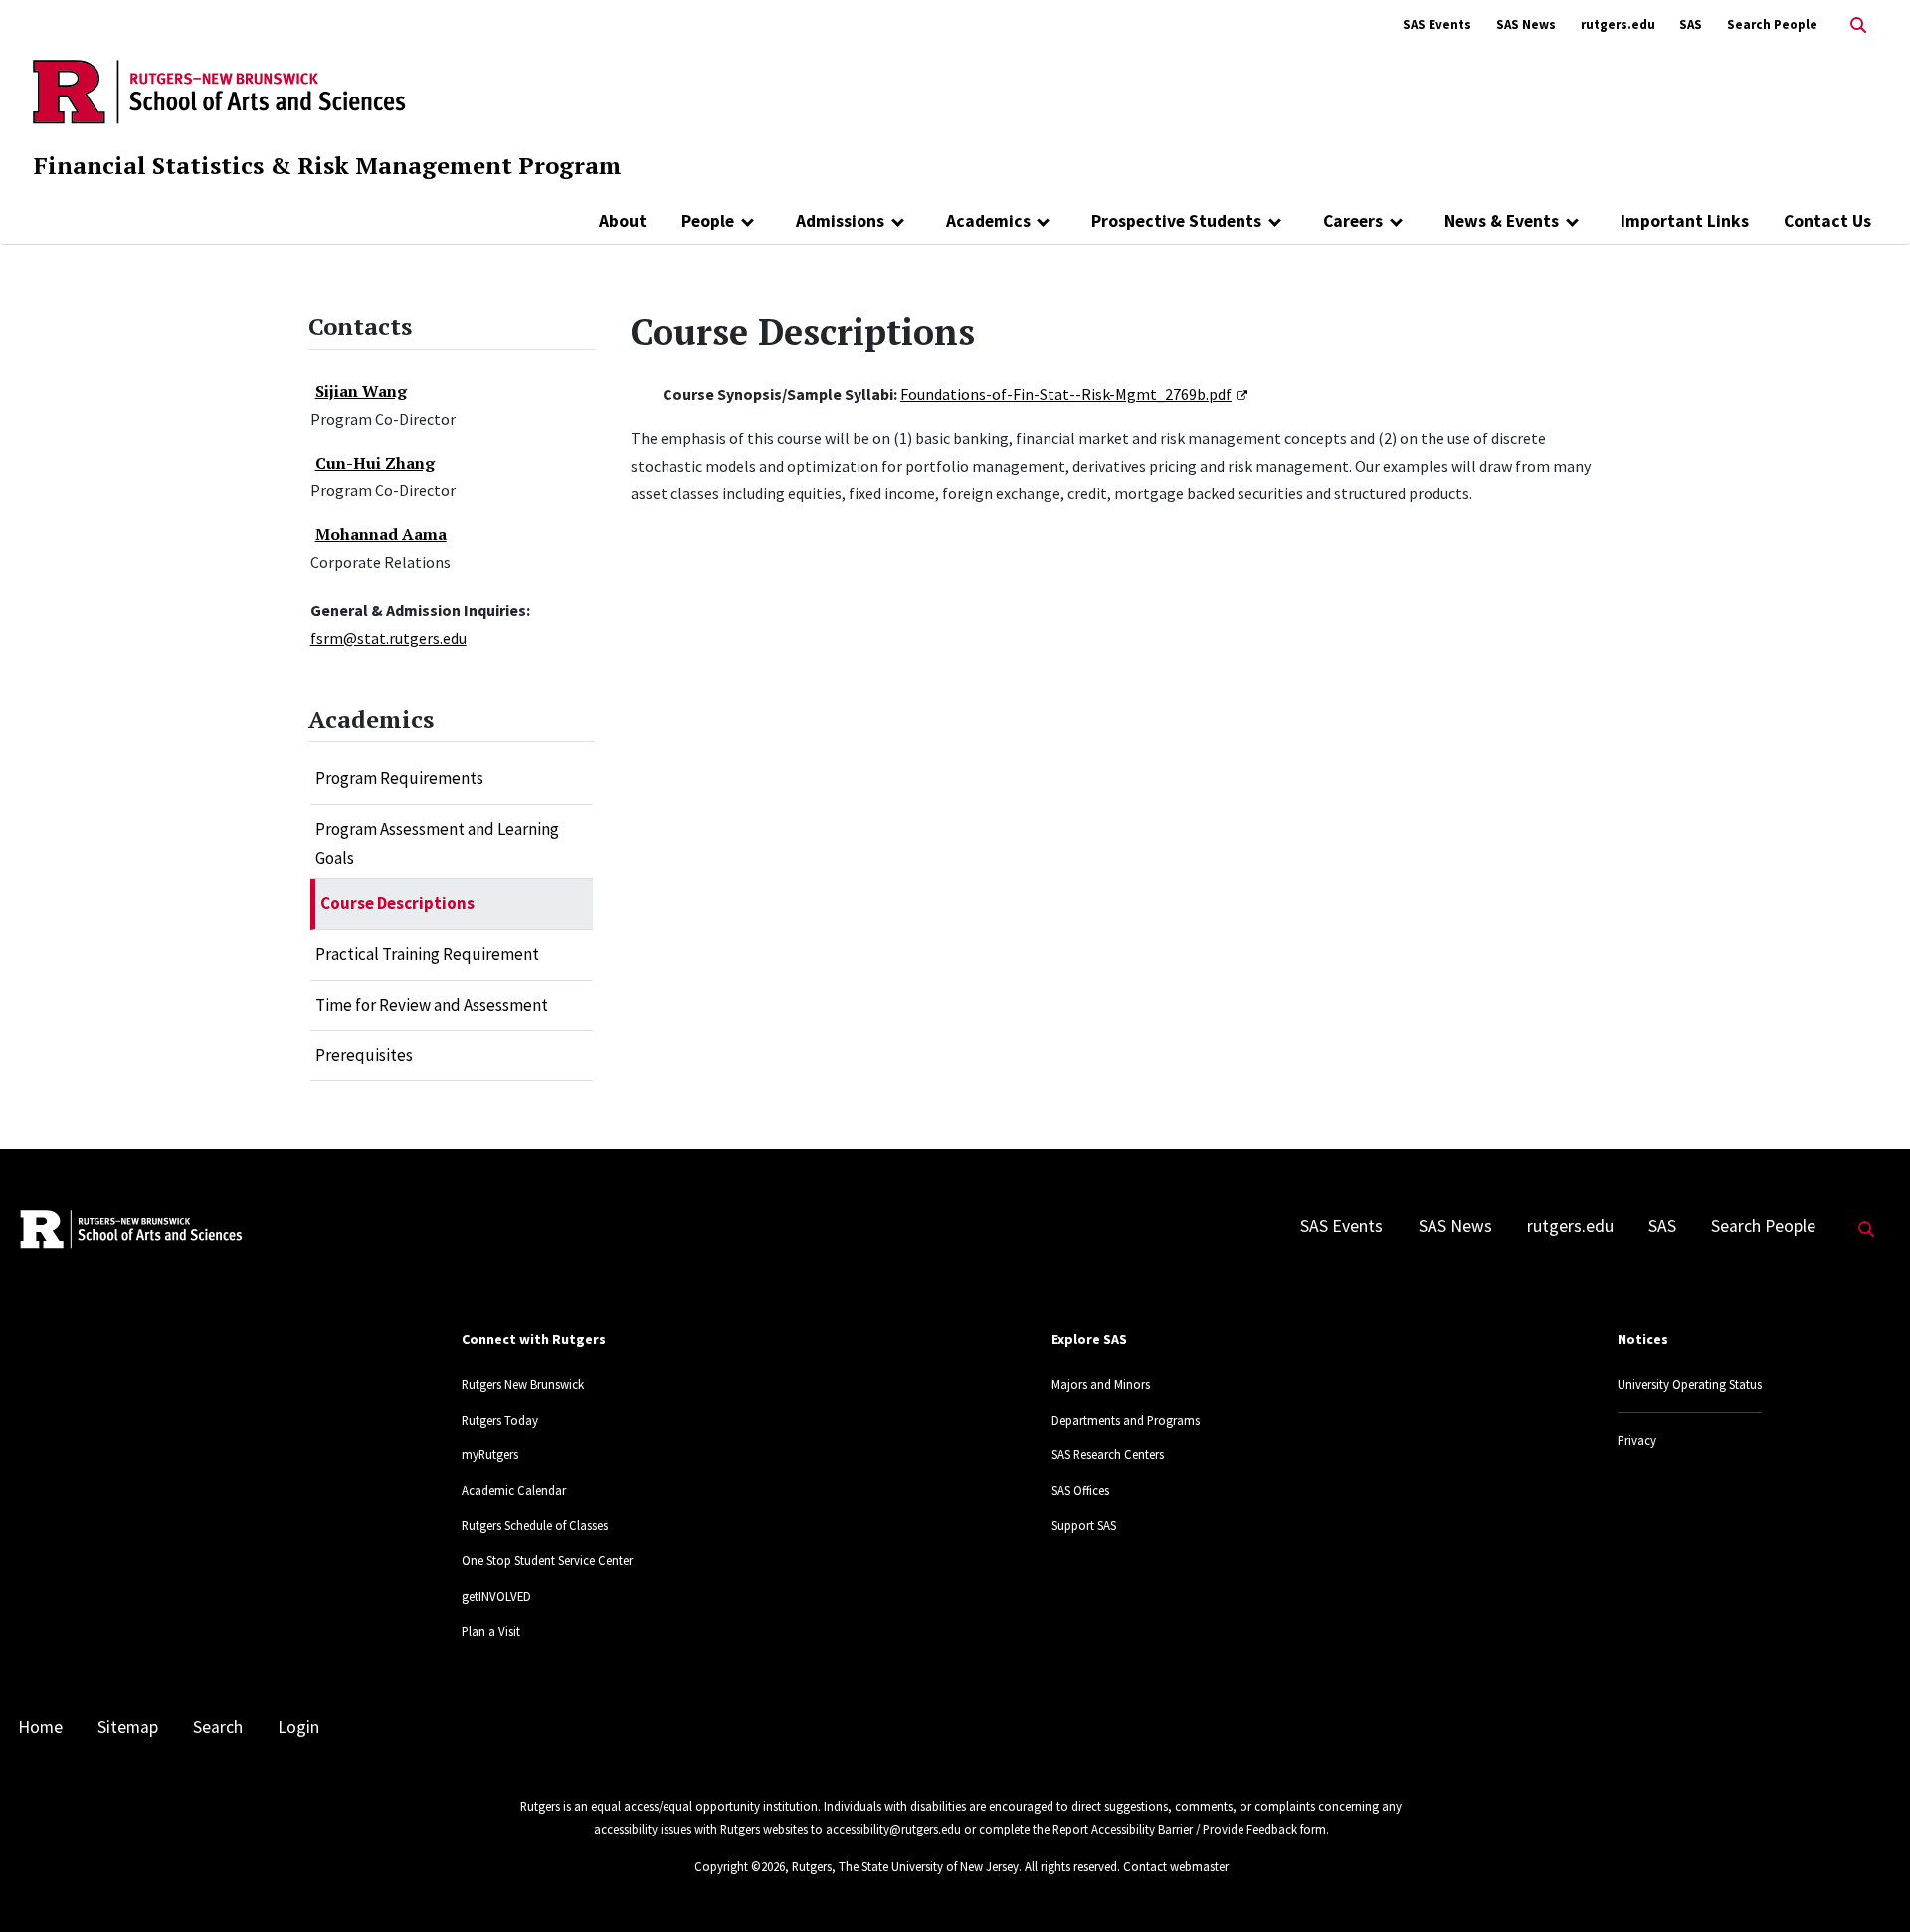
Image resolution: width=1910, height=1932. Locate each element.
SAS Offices (1080, 1490)
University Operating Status (1690, 1384)
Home (40, 1727)
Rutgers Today (500, 1420)
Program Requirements (399, 778)
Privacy (1637, 1440)
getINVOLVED (496, 1596)
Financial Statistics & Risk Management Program (328, 165)
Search (218, 1727)
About (623, 221)
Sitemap (128, 1727)
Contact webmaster (1176, 1866)
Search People (1772, 24)
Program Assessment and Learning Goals (437, 844)
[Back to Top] (1867, 1884)
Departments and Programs (1126, 1420)
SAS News (1526, 24)
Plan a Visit (491, 1631)
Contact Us (1827, 221)
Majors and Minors (1101, 1384)
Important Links (1685, 221)
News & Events (1502, 221)
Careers (1353, 221)
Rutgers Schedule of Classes (535, 1525)
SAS (1691, 24)
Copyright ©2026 (740, 1866)
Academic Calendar (514, 1490)
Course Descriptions (397, 903)
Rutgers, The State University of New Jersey (905, 1866)
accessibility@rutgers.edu (893, 1829)
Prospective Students (1176, 221)
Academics (988, 221)
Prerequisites (364, 1055)
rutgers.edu (1618, 24)
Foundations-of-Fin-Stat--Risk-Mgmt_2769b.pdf (1066, 394)
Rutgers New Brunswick (523, 1384)
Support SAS (1084, 1525)
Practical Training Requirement (427, 954)
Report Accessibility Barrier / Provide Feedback (1175, 1829)
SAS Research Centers (1108, 1454)
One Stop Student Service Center (547, 1560)
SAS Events (1437, 24)
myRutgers (490, 1454)
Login (298, 1727)
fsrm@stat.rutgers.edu (388, 638)
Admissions (840, 221)
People (708, 221)
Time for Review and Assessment (432, 1005)
